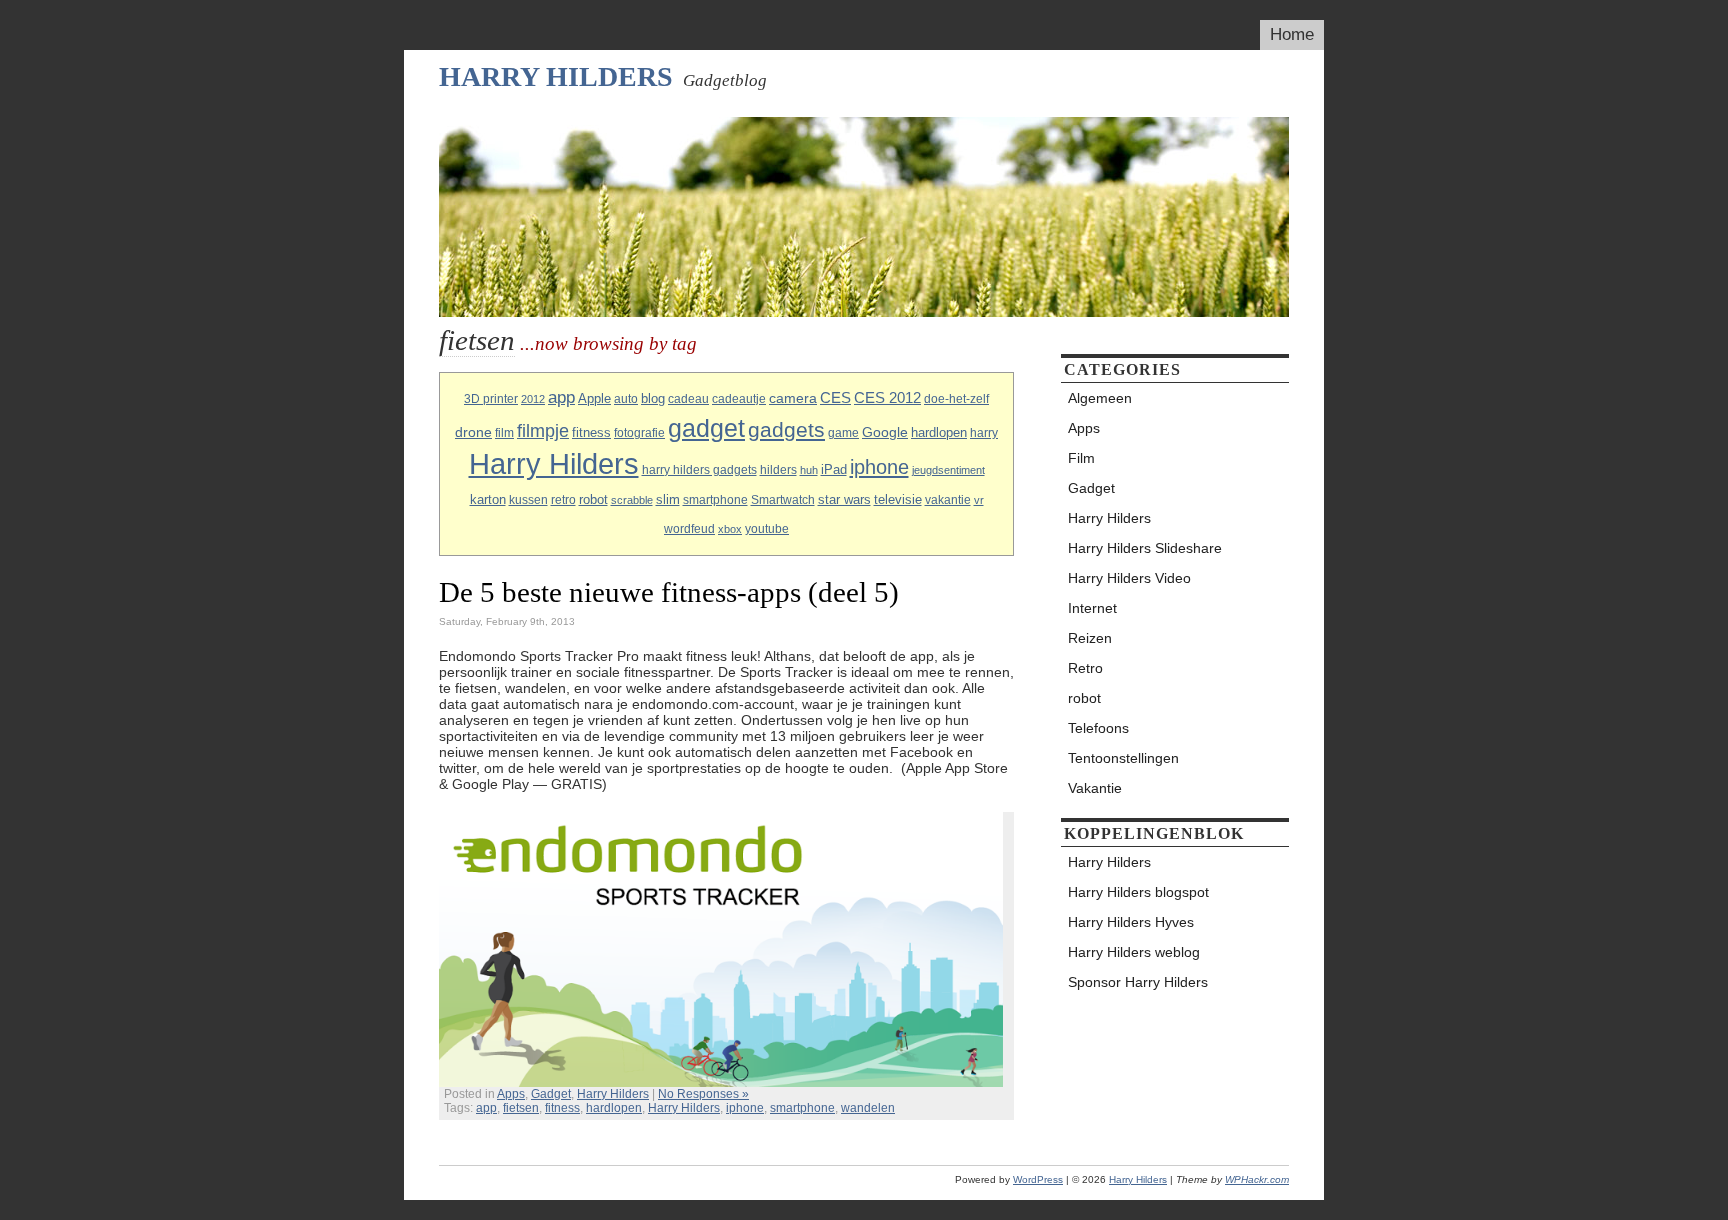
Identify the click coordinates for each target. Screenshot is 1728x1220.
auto (626, 399)
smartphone (715, 500)
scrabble (632, 500)
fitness (591, 432)
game (843, 433)
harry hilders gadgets (699, 470)
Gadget (551, 1094)
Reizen (1090, 638)
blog (653, 398)
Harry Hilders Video (1129, 578)
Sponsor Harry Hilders (1138, 982)
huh (809, 470)
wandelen (868, 1108)
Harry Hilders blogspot (1138, 892)
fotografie (639, 433)
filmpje (543, 430)
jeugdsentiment (948, 470)
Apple (594, 398)
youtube (767, 529)
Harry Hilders (556, 76)
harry (984, 433)
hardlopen (939, 432)
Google (885, 432)
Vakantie (1095, 788)
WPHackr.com (1257, 1179)
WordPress (1038, 1179)
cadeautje (739, 399)
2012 (533, 399)
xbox (730, 529)
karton (488, 499)
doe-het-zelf (956, 399)
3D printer (491, 399)
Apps (511, 1094)
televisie (898, 499)
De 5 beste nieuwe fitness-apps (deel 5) (669, 592)
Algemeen (1100, 398)
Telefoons (1098, 728)
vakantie (948, 500)
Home (1292, 34)
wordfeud (689, 529)
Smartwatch (783, 500)
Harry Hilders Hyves (1131, 922)
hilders (778, 470)
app (561, 397)
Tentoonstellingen (1123, 758)
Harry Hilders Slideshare (1145, 548)
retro (563, 500)
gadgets (786, 429)
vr (979, 500)
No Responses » (703, 1094)
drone (473, 432)
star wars (844, 499)
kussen (528, 500)
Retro (1085, 668)
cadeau (688, 399)
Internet (1092, 608)
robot (593, 499)
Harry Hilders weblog (1134, 952)
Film (1081, 458)
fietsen (521, 1108)
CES (835, 398)
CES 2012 (887, 398)
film (504, 433)
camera (793, 398)
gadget (706, 428)
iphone (879, 467)
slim (668, 499)
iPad (834, 469)
